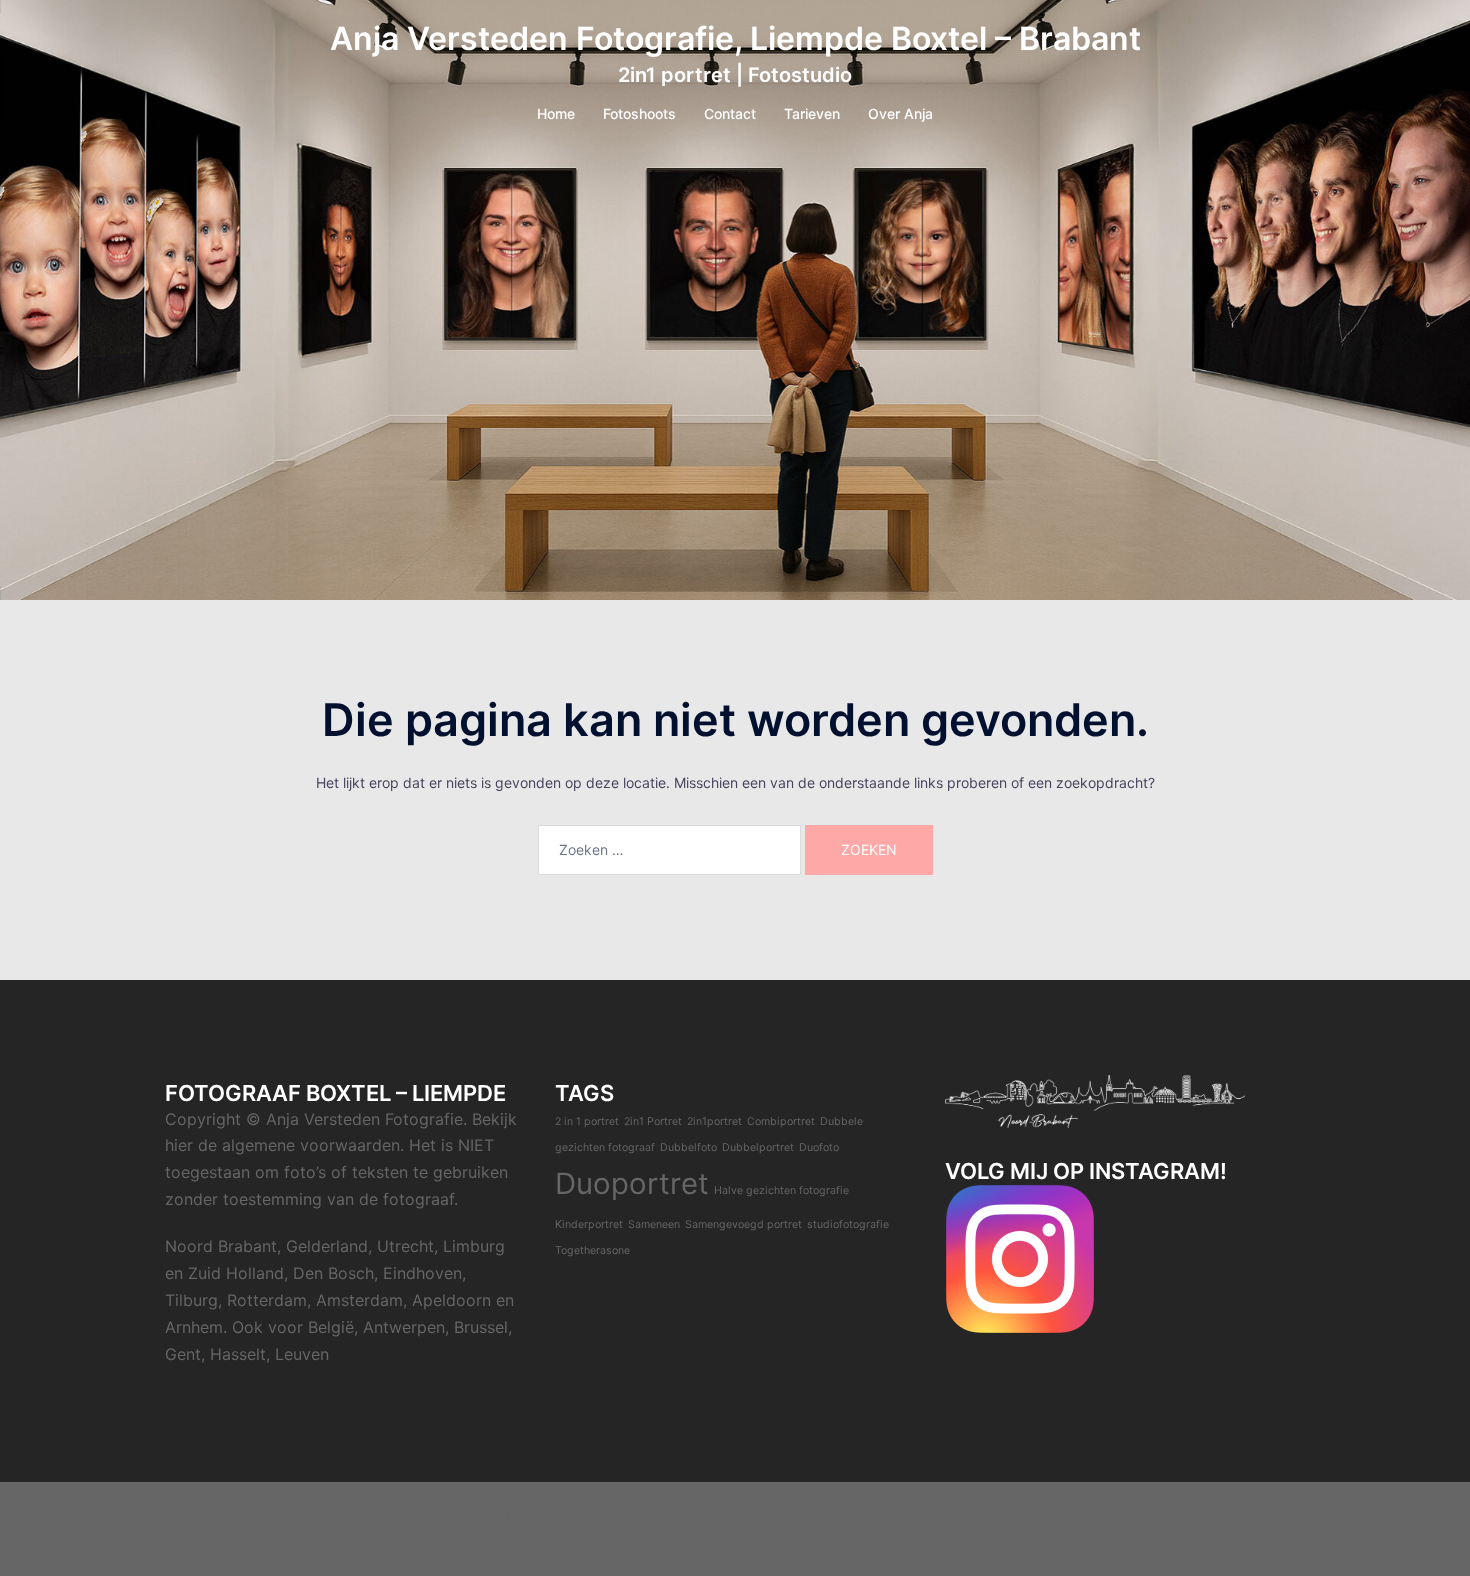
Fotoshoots (639, 113)
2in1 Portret (653, 1121)
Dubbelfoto (688, 1147)
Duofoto (819, 1147)
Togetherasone (592, 1250)
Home (556, 113)
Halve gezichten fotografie (781, 1190)
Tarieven (812, 113)
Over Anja (900, 113)
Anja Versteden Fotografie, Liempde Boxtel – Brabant (735, 38)
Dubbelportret (758, 1147)
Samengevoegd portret (743, 1224)
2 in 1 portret (587, 1121)
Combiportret (781, 1121)
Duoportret (632, 1183)
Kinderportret (589, 1224)
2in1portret (714, 1121)
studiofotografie (848, 1224)
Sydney (337, 1542)
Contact (730, 113)
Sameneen (654, 1224)
